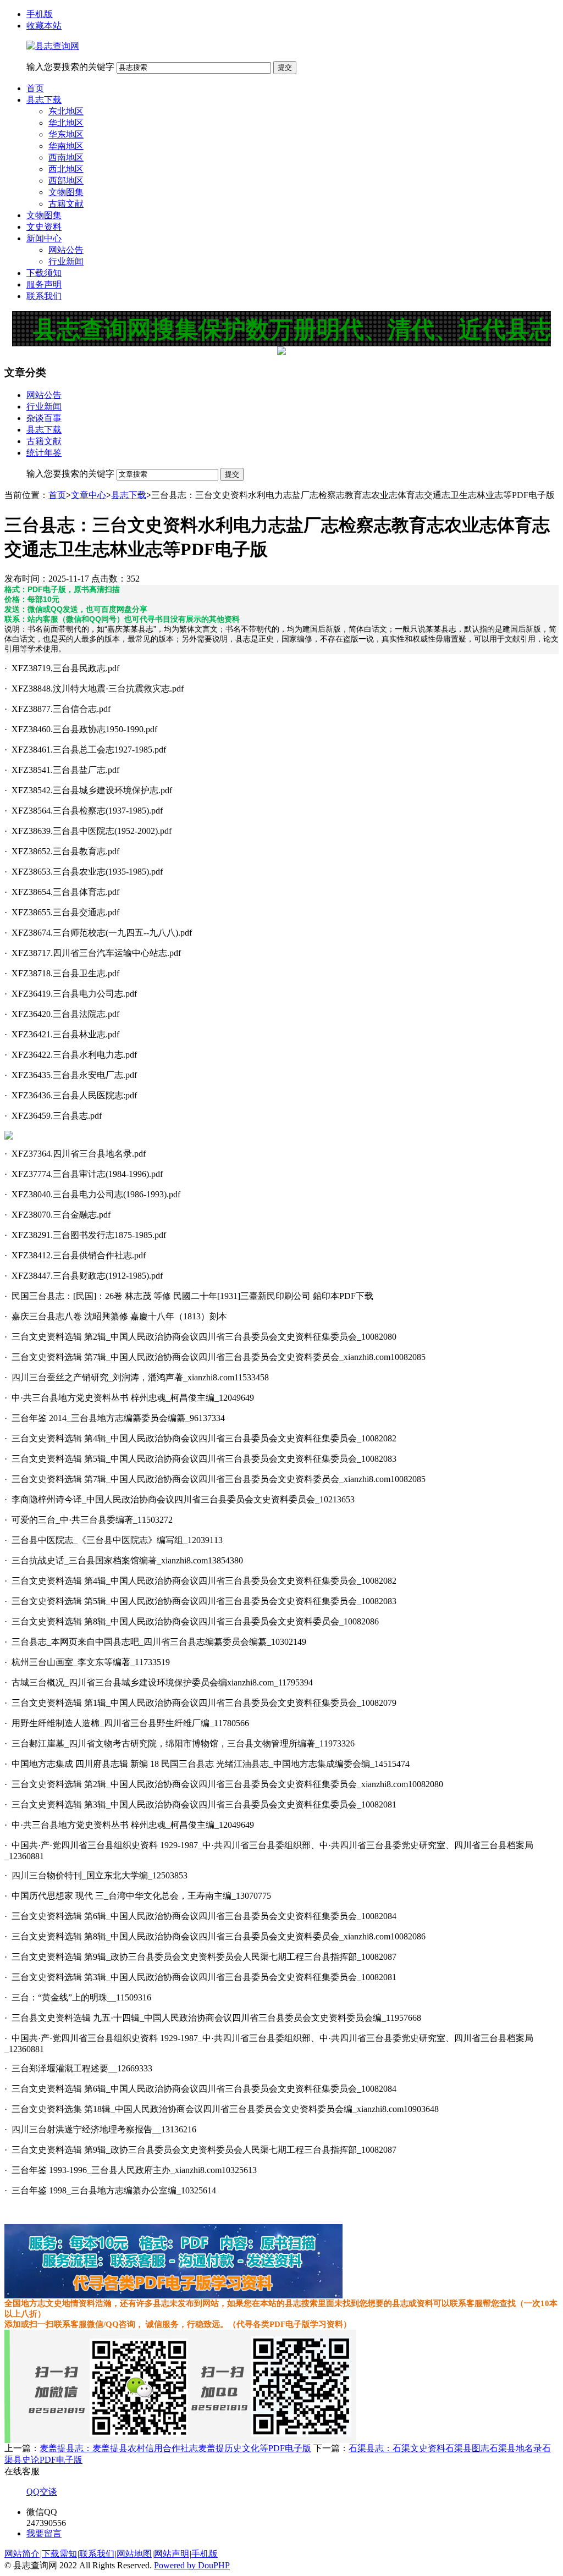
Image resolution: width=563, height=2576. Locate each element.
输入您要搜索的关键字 (70, 67)
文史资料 (44, 227)
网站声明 (172, 2554)
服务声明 (44, 284)
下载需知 (59, 2554)
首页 (35, 88)
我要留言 (44, 2533)
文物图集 (66, 192)
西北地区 (66, 169)
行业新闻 (66, 261)
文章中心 (89, 495)
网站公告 (66, 250)
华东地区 (66, 134)
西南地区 (66, 157)
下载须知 (44, 273)
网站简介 (22, 2554)
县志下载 (44, 100)
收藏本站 (44, 26)
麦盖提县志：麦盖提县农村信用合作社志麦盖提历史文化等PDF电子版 (175, 2448)
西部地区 (66, 181)
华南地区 (66, 146)
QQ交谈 (42, 2492)
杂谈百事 (44, 418)
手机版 (40, 14)
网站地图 (134, 2554)
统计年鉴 (44, 453)
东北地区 (66, 111)
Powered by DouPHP (192, 2565)
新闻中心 (44, 238)
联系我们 (44, 296)
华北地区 (66, 123)
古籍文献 (66, 204)
